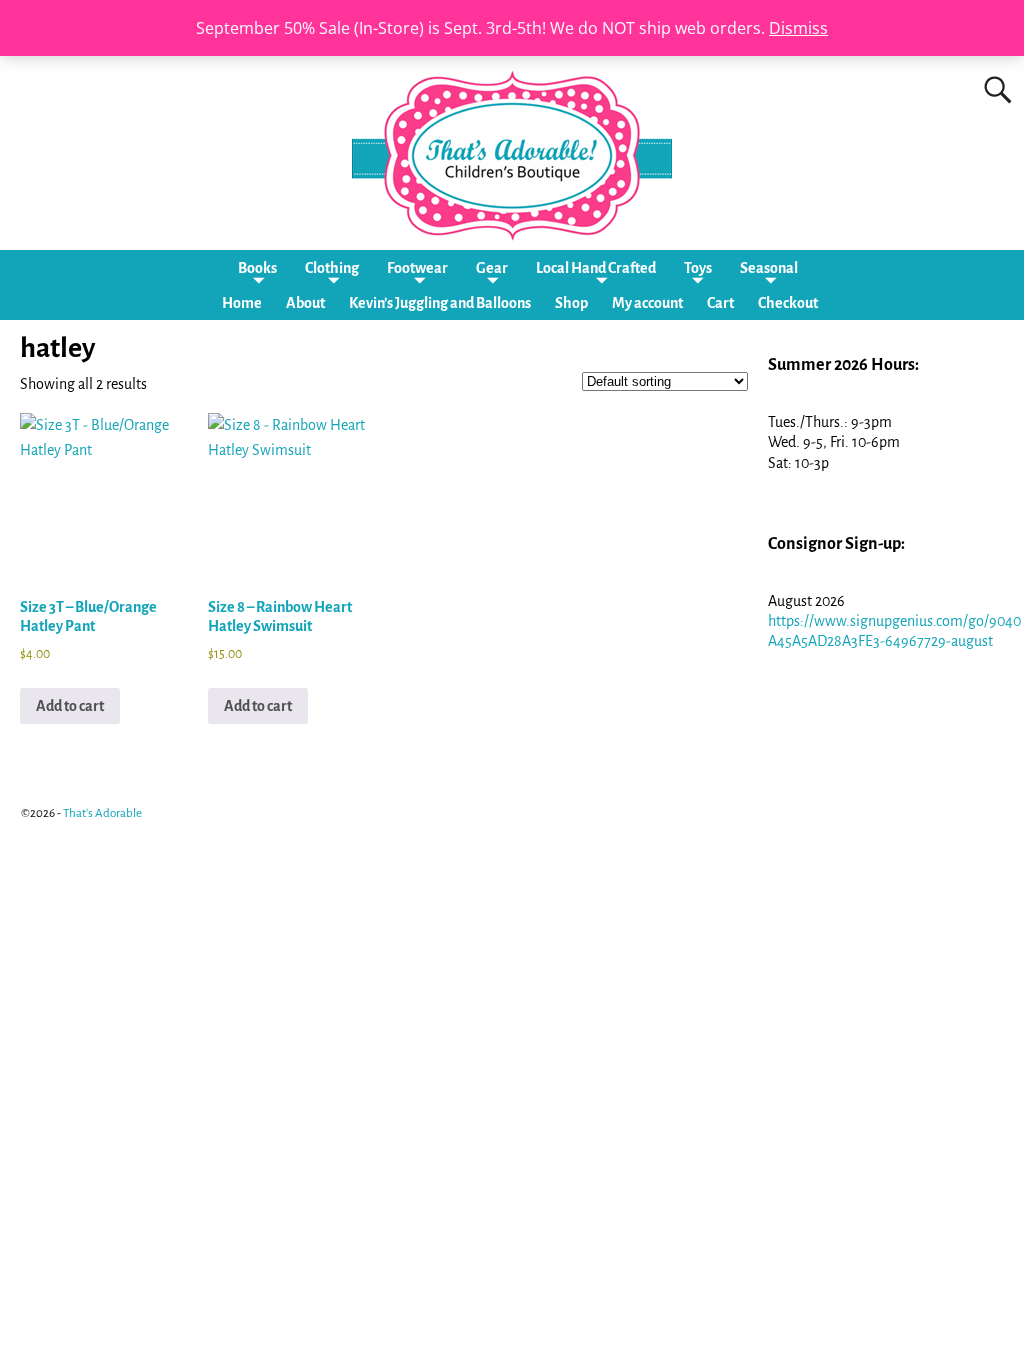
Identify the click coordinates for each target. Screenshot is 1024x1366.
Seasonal (769, 268)
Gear (492, 268)
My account (647, 303)
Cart (720, 303)
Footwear (417, 268)
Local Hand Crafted (596, 268)
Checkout (788, 303)
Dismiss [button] (798, 28)
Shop (571, 303)
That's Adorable (102, 813)
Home (242, 303)
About (305, 303)
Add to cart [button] (70, 706)
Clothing (332, 268)
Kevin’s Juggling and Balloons (440, 303)
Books (257, 268)
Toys (698, 268)
